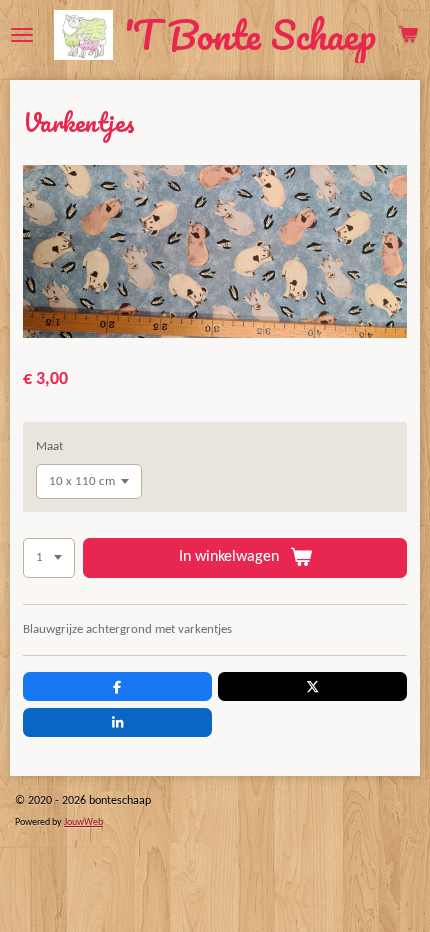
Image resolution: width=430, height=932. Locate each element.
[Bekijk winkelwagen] (408, 35)
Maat (49, 446)
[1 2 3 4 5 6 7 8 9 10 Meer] (49, 558)
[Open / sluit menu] (22, 35)
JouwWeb (83, 822)
